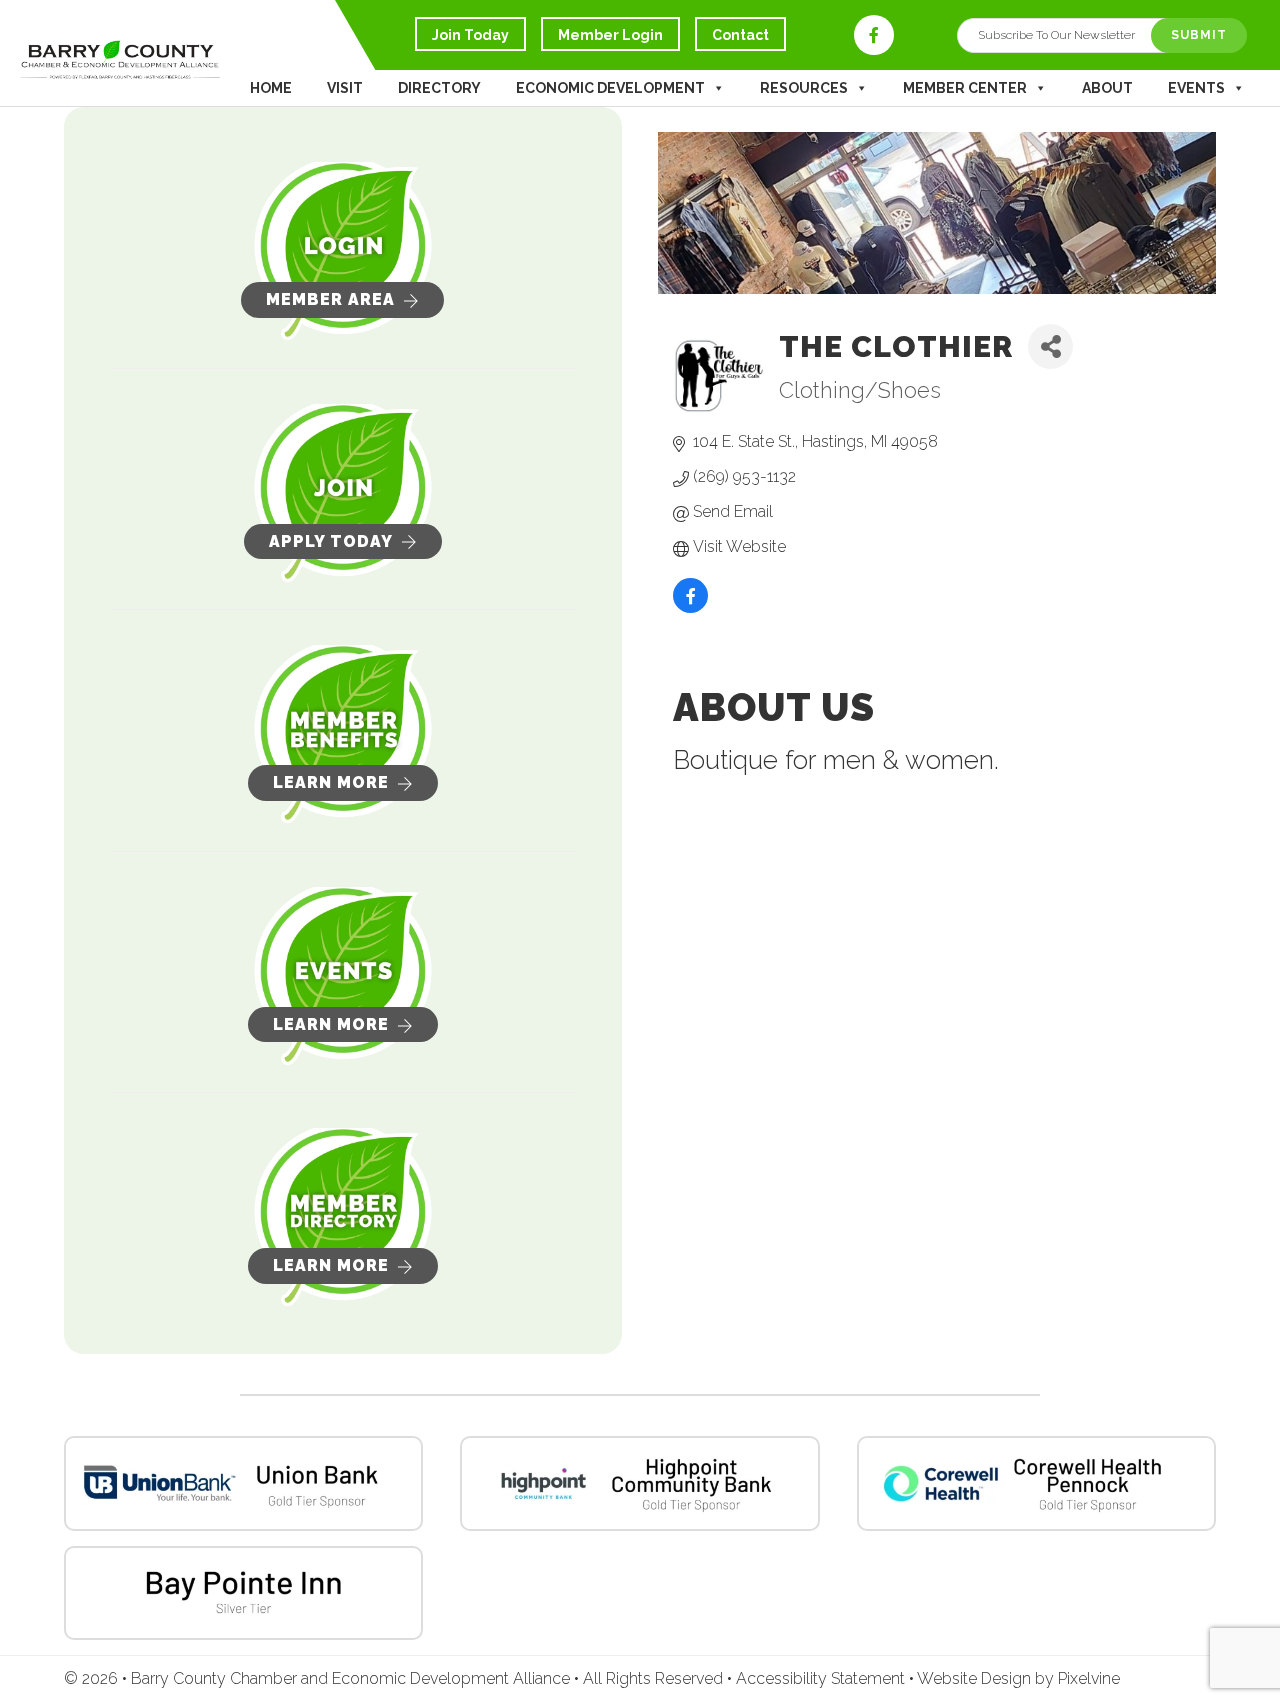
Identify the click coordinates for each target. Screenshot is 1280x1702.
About (1107, 88)
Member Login (610, 35)
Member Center (965, 88)
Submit (1199, 35)
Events (1196, 88)
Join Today (470, 35)
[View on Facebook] (690, 609)
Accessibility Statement (822, 1678)
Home (271, 88)
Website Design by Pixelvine (1018, 1678)
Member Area (330, 299)
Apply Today (331, 541)
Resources (804, 88)
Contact (740, 35)
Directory (439, 88)
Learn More (331, 782)
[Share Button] (1050, 346)
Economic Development (610, 88)
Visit (345, 88)
